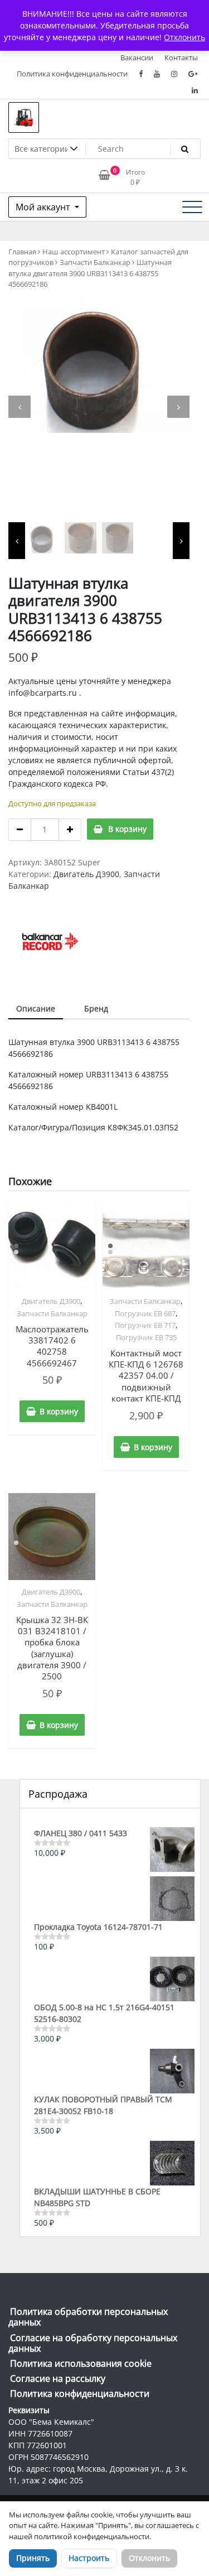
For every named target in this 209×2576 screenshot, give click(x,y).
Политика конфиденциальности (72, 74)
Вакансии (137, 57)
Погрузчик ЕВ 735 (146, 1337)
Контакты (181, 57)
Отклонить (149, 2558)
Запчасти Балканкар (95, 262)
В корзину (127, 829)
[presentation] (20, 407)
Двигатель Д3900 (86, 874)
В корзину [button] (59, 1411)
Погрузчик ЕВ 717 (145, 1325)
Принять (33, 2558)
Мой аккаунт (44, 207)
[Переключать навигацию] (192, 207)
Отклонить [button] (184, 37)
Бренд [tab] (96, 1008)
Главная (22, 252)
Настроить (89, 2558)
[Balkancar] (50, 941)
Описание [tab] (36, 1008)
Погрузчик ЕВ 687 (145, 1313)
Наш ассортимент (74, 252)
